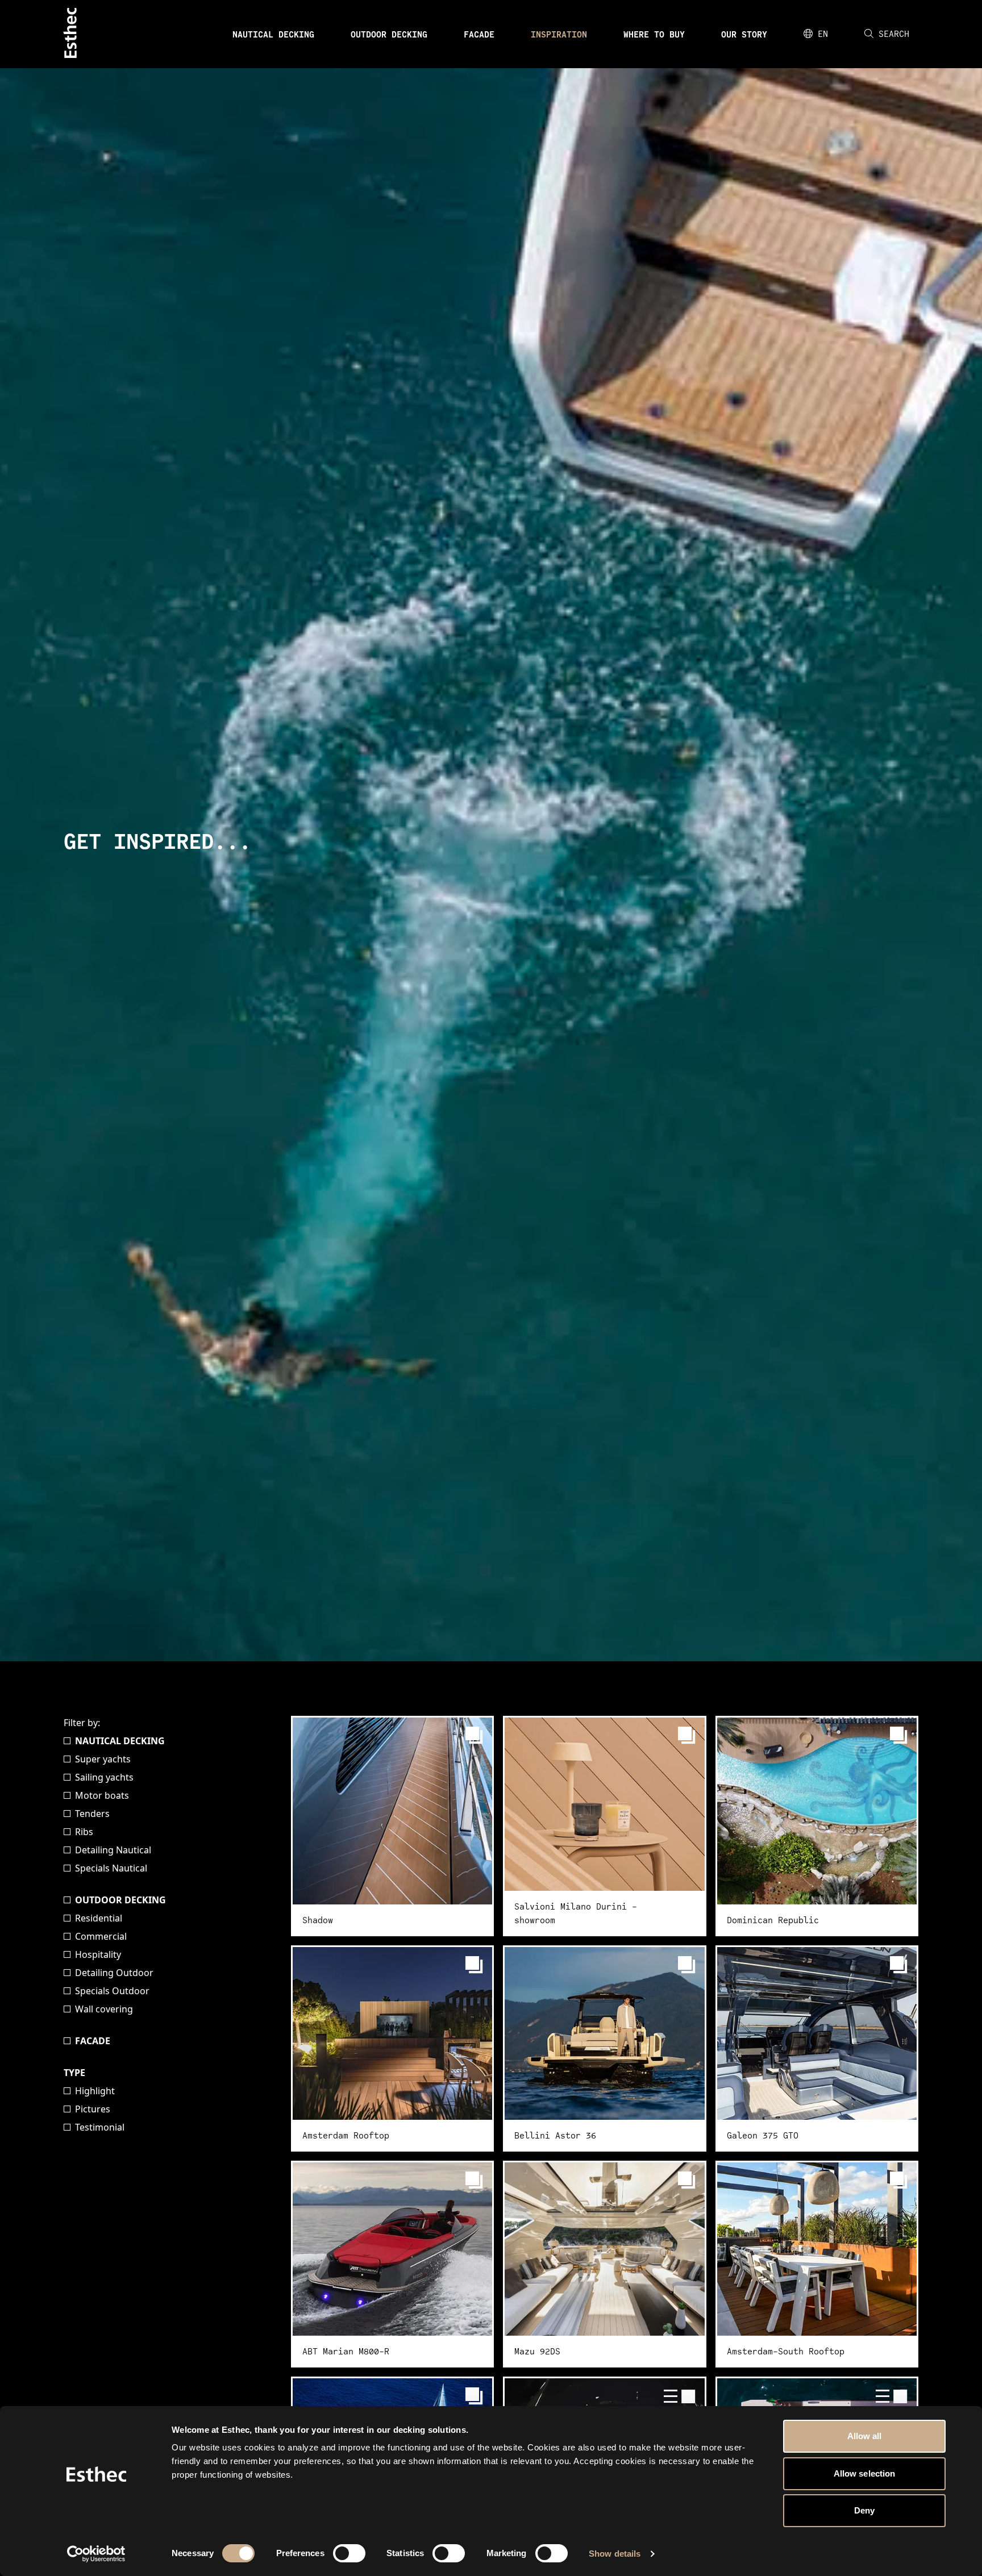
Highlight (95, 2091)
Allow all (865, 2436)
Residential (99, 1918)
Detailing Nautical (113, 1850)
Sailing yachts (104, 1777)
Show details (615, 2554)
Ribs (84, 1832)
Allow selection (865, 2473)
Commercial (101, 1936)
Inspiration (559, 34)
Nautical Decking (273, 34)
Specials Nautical (111, 1868)
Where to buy (654, 34)
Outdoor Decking (389, 34)
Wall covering (104, 2009)
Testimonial (100, 2127)
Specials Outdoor (112, 1991)
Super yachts (103, 1759)
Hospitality (98, 1954)
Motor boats (102, 1795)
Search (894, 34)
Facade (479, 34)
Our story (744, 34)
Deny (864, 2510)
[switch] (349, 2553)
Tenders (92, 1814)
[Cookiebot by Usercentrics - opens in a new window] (96, 2554)
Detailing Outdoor (114, 1973)
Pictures (93, 2109)
